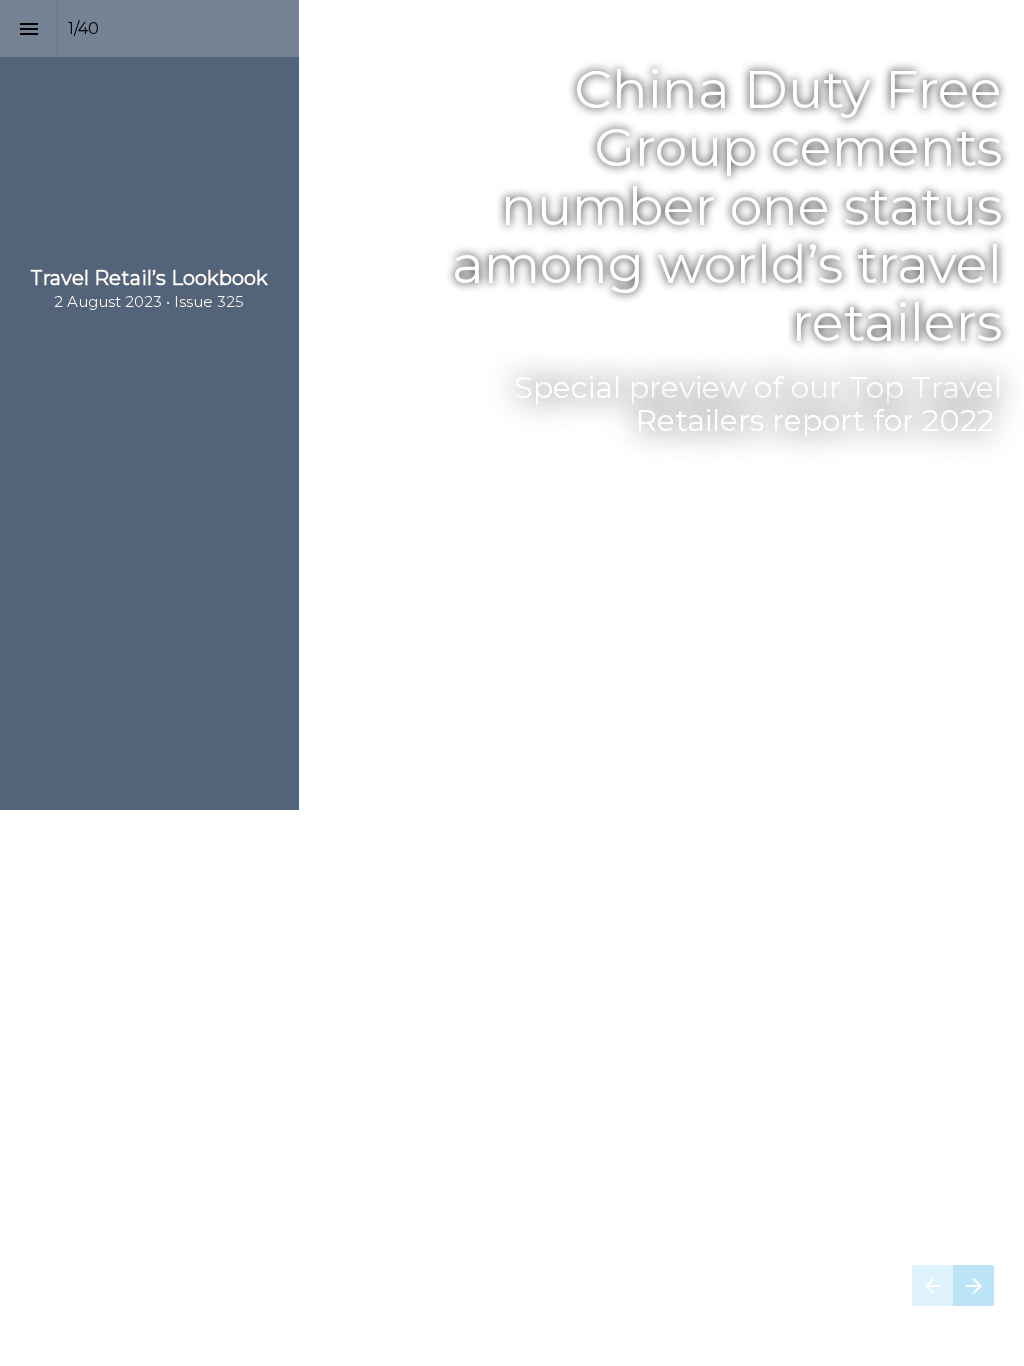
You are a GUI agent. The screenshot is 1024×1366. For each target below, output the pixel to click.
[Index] (28, 28)
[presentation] (512, 405)
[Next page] (973, 1285)
